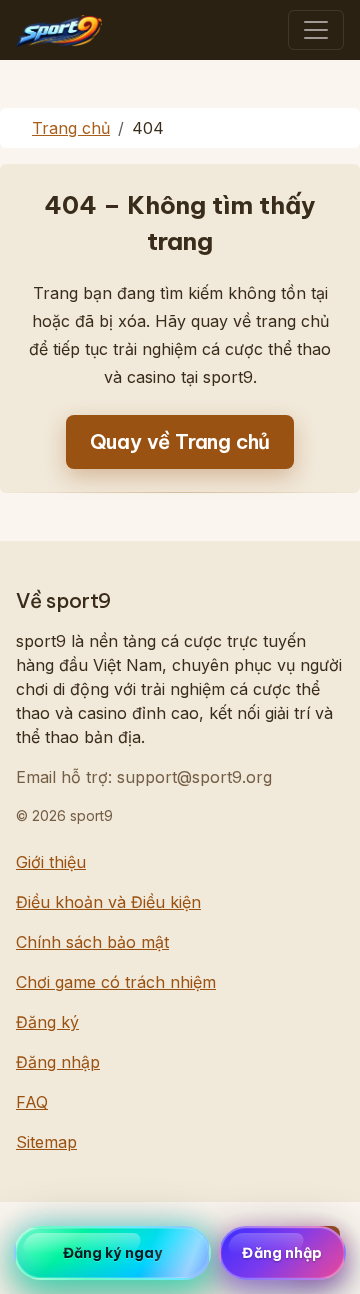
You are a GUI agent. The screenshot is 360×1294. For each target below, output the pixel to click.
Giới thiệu (51, 862)
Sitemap (46, 1142)
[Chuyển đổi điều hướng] (316, 30)
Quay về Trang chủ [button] (180, 441)
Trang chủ (71, 128)
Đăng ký (47, 1022)
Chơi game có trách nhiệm (116, 982)
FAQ (32, 1102)
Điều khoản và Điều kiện (108, 902)
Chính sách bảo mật (92, 942)
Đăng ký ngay (112, 1253)
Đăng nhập (58, 1062)
